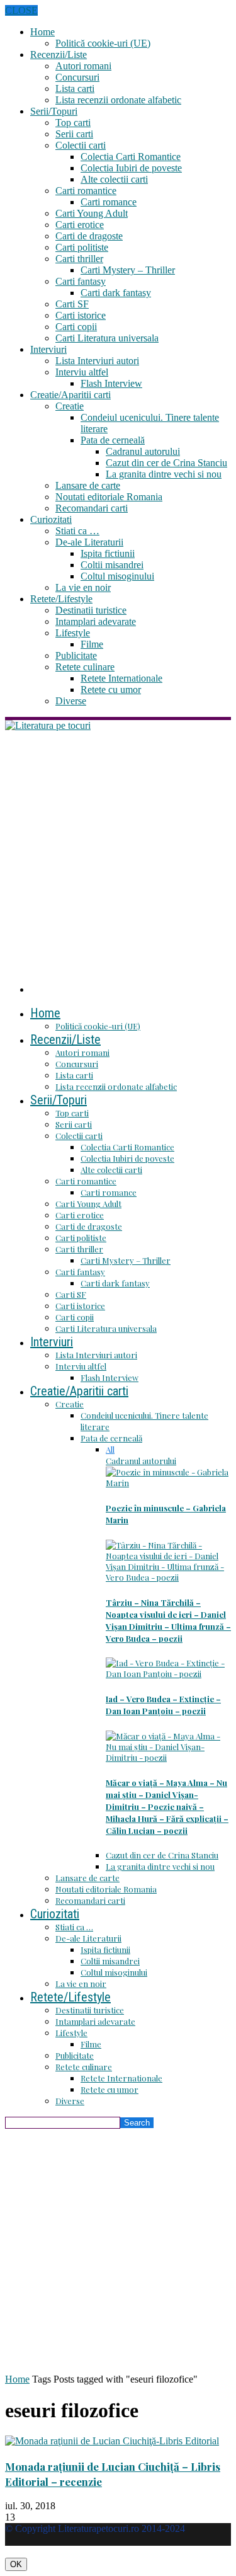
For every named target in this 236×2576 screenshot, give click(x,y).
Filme (92, 644)
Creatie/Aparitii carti (70, 395)
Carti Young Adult (92, 213)
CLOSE (21, 10)
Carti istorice (81, 315)
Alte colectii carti (114, 179)
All (110, 1449)
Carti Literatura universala (107, 338)
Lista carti (75, 89)
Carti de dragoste (89, 236)
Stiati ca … (77, 531)
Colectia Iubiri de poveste (131, 168)
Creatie (70, 406)
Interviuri (48, 349)
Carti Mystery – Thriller (128, 270)
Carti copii (76, 327)
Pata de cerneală (113, 440)
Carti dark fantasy (116, 293)
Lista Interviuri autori (97, 361)
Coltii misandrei (112, 565)
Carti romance (109, 202)
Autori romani (83, 66)
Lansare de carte (88, 485)
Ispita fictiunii (108, 553)
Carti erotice (80, 225)
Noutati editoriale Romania (109, 497)
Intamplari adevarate (96, 621)
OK (16, 2564)
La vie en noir (83, 587)
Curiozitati (51, 519)
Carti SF (72, 304)
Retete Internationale (121, 678)
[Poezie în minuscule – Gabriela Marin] (168, 1483)
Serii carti (74, 134)
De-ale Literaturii (89, 542)
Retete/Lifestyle (61, 599)
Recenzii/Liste (59, 54)
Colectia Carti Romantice (131, 157)
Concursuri (77, 77)
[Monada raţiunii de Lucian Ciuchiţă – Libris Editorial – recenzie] (112, 2441)
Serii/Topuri (54, 111)
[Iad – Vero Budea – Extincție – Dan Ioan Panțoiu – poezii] (168, 1674)
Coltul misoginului (117, 576)
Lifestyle (73, 633)
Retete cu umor (111, 690)
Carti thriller (79, 259)
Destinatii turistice (91, 610)
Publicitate (76, 655)
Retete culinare (85, 667)
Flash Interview (111, 383)
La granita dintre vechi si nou (164, 474)
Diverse (71, 701)
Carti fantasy (81, 281)
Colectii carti (81, 145)
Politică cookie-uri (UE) (103, 43)
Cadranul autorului (143, 451)
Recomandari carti (92, 508)
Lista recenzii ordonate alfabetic (118, 100)
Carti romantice (86, 191)
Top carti (73, 123)
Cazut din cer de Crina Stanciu (166, 463)
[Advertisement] (118, 856)
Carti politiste (82, 247)
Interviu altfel (82, 372)
